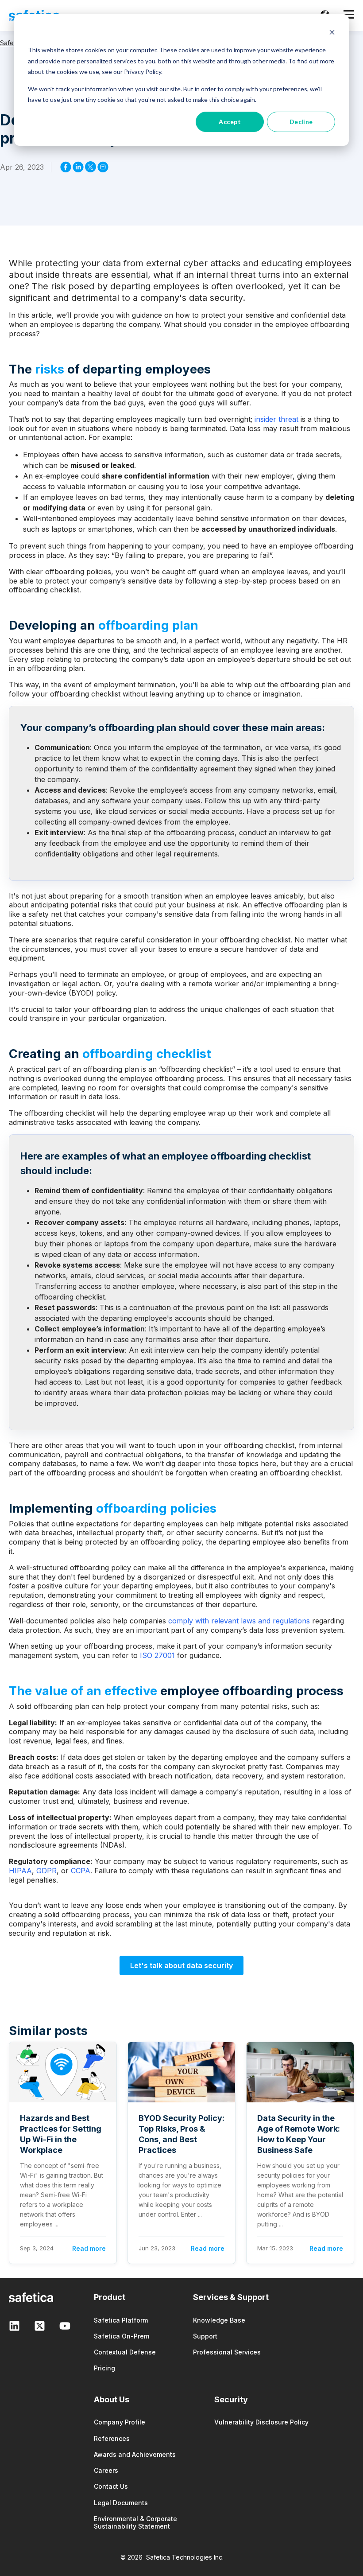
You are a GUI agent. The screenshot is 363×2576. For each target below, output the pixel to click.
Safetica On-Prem (122, 2336)
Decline (301, 122)
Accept (230, 122)
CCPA (81, 1871)
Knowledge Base (219, 2320)
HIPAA (20, 1871)
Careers (106, 2470)
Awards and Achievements (135, 2454)
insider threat (276, 419)
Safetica (12, 43)
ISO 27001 (157, 1655)
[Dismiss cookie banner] (332, 33)
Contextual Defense (125, 2352)
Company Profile (120, 2422)
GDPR (46, 1871)
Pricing (104, 2368)
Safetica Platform (121, 2320)
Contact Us (111, 2486)
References (112, 2438)
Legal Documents (121, 2503)
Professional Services (227, 2352)
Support (205, 2336)
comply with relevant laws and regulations (239, 1621)
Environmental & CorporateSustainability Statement (135, 2522)
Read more (89, 2248)
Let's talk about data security (181, 1965)
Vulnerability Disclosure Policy (261, 2422)
